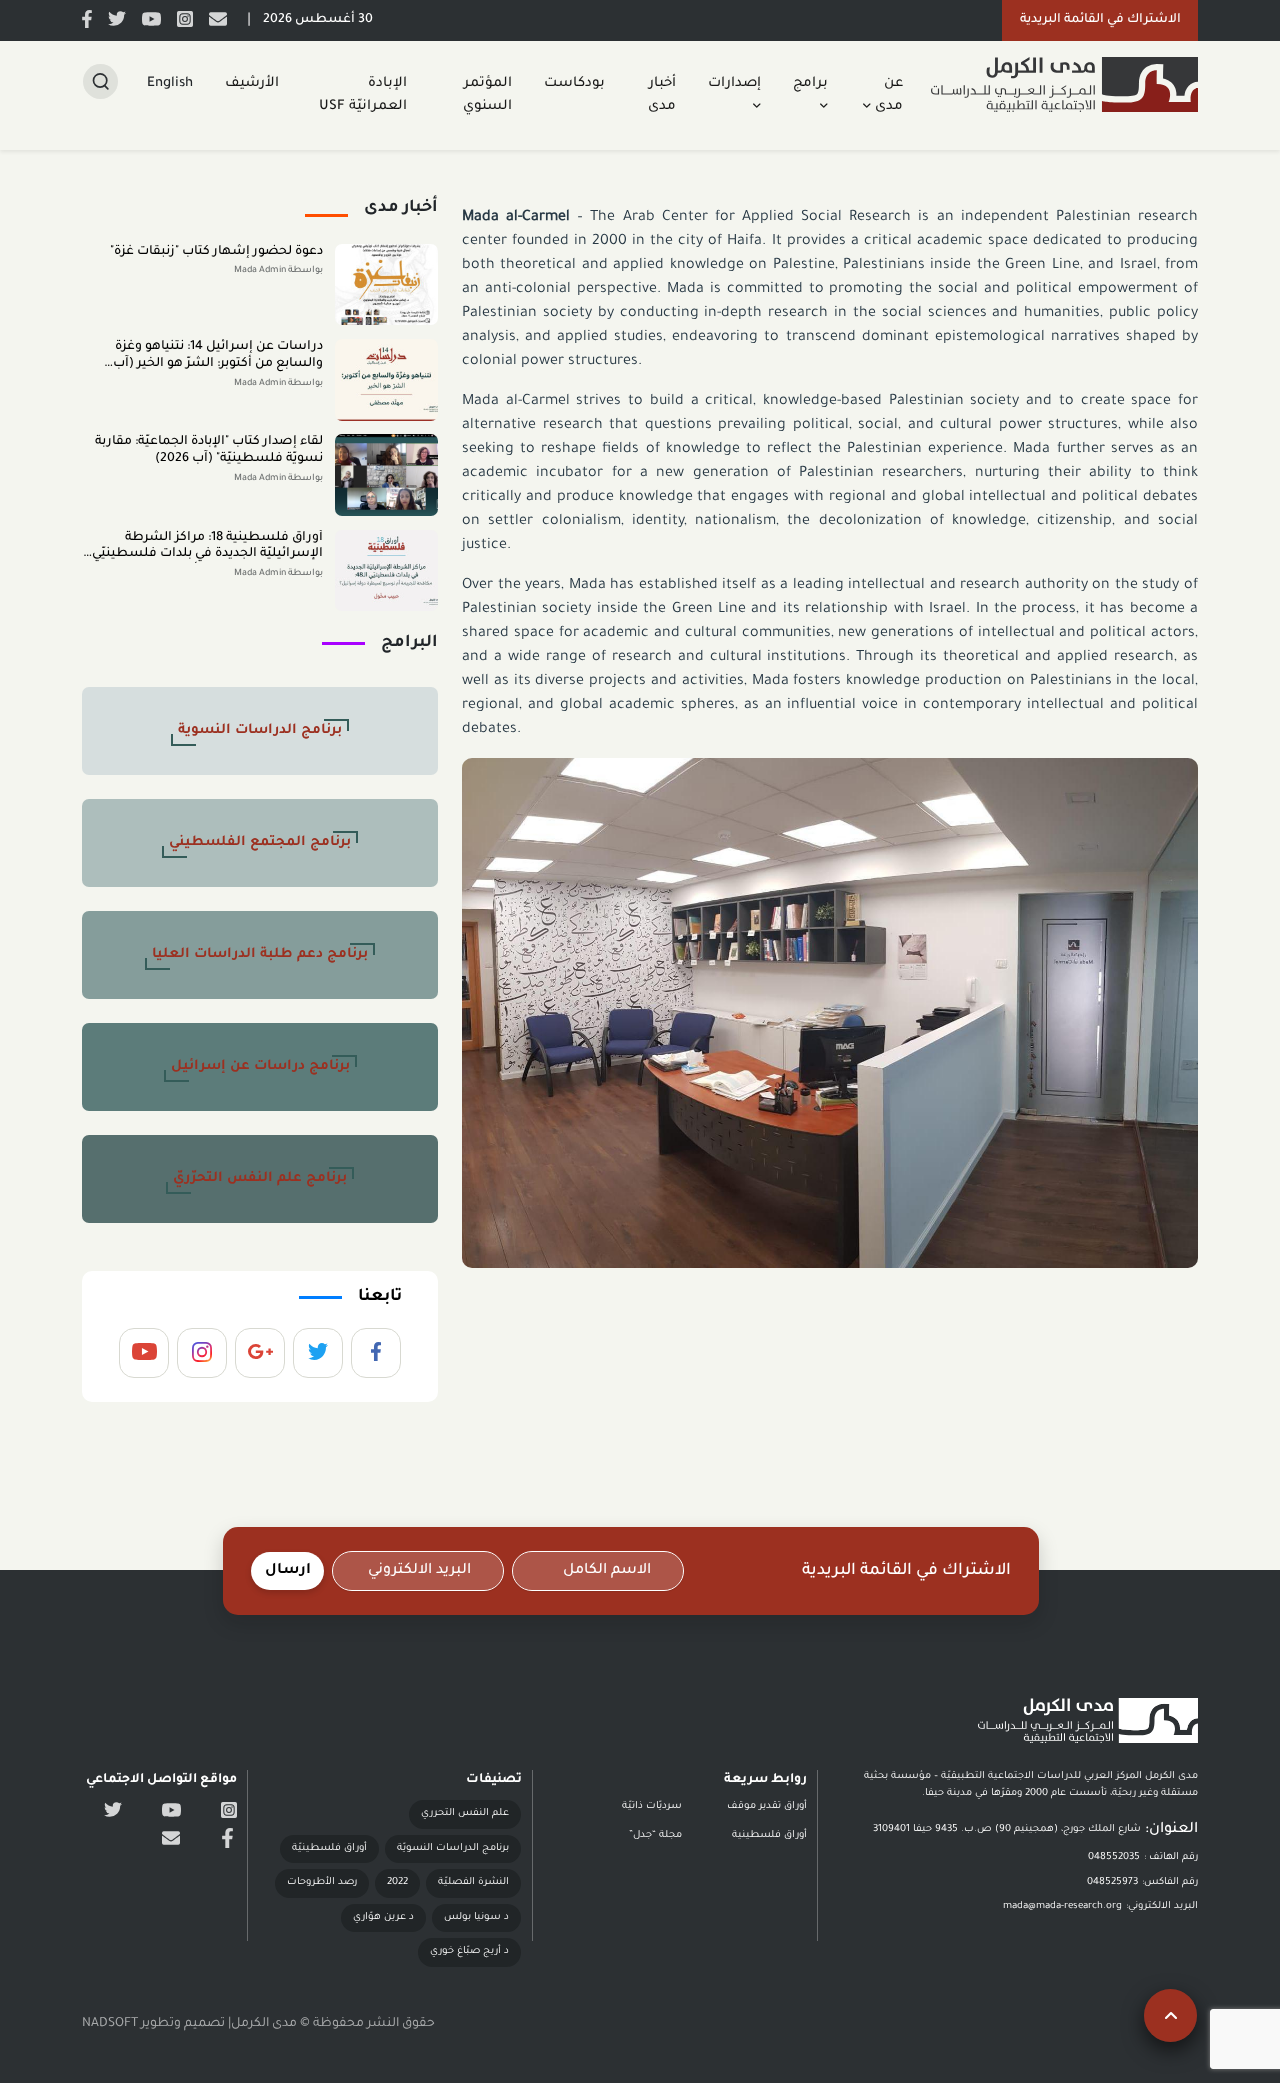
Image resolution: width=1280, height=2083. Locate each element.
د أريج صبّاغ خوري (469, 1951)
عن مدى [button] (887, 95)
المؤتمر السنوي (487, 95)
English (170, 83)
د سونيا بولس (476, 1917)
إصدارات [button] (734, 83)
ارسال (288, 1571)
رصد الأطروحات (322, 1882)
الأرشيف (252, 83)
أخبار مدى (662, 95)
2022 (397, 1882)
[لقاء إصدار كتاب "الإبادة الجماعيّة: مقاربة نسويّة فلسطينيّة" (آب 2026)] (386, 475)
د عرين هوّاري (383, 1917)
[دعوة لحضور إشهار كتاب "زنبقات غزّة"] (386, 285)
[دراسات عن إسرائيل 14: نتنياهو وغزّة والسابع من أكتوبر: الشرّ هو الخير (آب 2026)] (386, 380)
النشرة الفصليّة (473, 1882)
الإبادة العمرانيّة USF (363, 95)
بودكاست (574, 83)
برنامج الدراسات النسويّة (453, 1848)
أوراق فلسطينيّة (329, 1848)
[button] (1100, 20)
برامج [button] (810, 83)
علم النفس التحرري (465, 1813)
